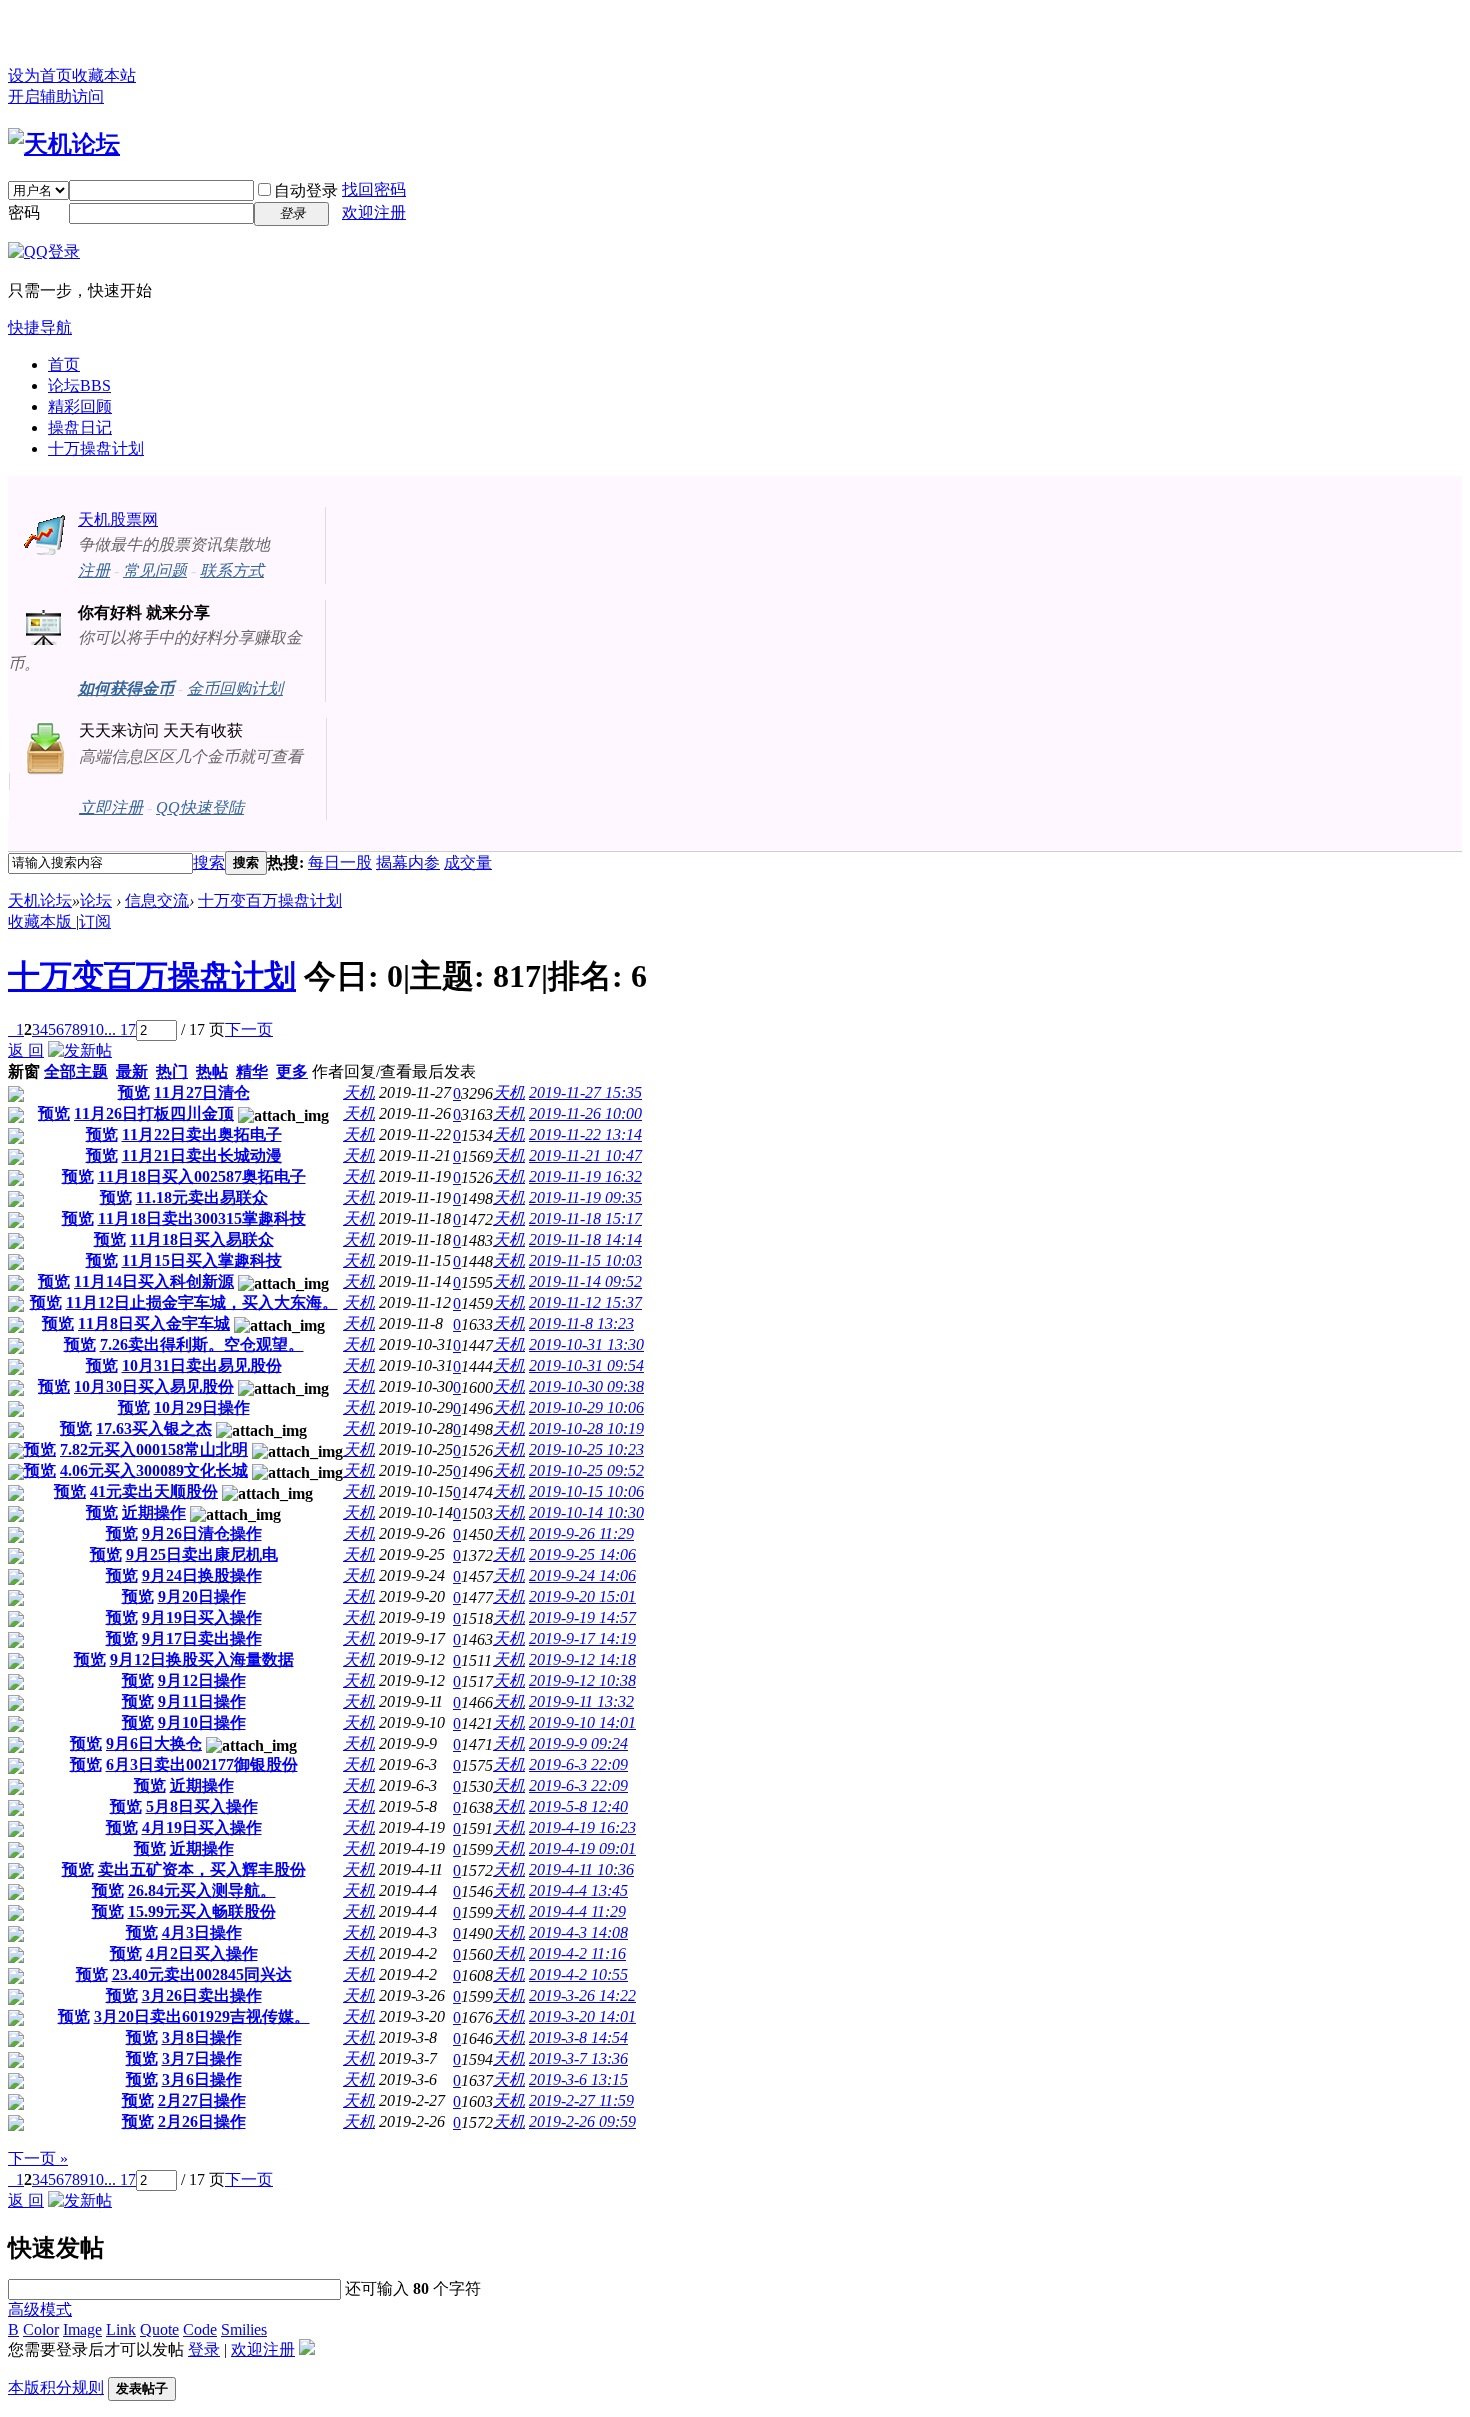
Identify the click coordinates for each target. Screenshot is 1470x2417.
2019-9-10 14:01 (582, 1722)
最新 (132, 1071)
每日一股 (340, 862)
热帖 (212, 1071)
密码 (24, 212)
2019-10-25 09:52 (586, 1470)
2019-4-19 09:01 (582, 1848)
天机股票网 (118, 519)
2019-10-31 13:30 (586, 1344)
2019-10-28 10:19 (586, 1428)
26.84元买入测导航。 (202, 1890)
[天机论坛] (64, 144)
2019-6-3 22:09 (578, 1764)
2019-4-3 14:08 (578, 1932)
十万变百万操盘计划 (270, 900)
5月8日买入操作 (202, 1806)
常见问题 (155, 570)
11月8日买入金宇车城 (154, 1323)
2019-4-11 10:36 (581, 1869)
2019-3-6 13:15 (578, 2079)
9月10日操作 (202, 1722)
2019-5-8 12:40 (578, 1806)
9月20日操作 (202, 1596)
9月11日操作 (202, 1701)
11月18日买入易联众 (202, 1239)
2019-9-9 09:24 (578, 1743)
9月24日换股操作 (202, 1575)
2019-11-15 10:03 (585, 1260)
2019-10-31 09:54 (586, 1365)
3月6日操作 (202, 2079)
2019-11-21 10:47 (585, 1155)
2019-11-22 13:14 (585, 1134)
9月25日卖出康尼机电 (202, 1554)
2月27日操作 (202, 2100)
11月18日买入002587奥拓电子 (202, 1176)
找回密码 (374, 189)
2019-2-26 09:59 (582, 2121)
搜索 (209, 862)
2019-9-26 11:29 (581, 1533)
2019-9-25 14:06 (582, 1554)
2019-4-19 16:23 (582, 1827)
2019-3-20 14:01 (582, 2016)
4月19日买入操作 (202, 1827)
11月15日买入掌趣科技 (202, 1260)
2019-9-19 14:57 (582, 1617)
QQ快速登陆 (200, 807)
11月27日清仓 (202, 1092)
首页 (64, 364)
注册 (94, 570)
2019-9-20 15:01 (582, 1596)
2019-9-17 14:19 (582, 1638)
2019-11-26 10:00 (585, 1113)
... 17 (120, 1029)
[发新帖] (80, 1050)
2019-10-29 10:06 (586, 1407)
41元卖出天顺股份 (154, 1491)
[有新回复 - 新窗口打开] (16, 1096)
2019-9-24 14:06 (582, 1575)
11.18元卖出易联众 (202, 1197)
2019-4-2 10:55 (578, 1974)
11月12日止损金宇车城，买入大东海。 (202, 1302)
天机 (359, 1092)
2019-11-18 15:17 (585, 1218)
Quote (159, 2329)
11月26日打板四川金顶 (154, 1113)
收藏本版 (42, 921)
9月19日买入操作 (202, 1617)
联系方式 (232, 570)
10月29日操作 (202, 1407)
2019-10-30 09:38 (586, 1386)
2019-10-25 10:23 (586, 1449)
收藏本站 (104, 75)
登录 (204, 2349)
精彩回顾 (80, 406)
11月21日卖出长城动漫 (202, 1155)
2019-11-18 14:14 (585, 1239)
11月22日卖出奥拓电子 (202, 1134)
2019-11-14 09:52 (585, 1281)
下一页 (249, 1029)
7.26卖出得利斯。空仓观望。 (202, 1344)
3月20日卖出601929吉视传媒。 (202, 2016)
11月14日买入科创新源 (154, 1281)
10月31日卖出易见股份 (202, 1365)
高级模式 (40, 2309)
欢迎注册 (374, 212)
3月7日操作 (202, 2058)
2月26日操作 (202, 2121)
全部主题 (76, 1071)
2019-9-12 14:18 (582, 1659)
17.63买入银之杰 (154, 1428)
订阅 (95, 921)
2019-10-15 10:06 (586, 1491)
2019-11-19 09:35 (585, 1197)
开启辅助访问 (56, 96)
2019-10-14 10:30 (586, 1512)
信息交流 (157, 900)
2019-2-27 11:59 (581, 2100)
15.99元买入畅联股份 (202, 1911)
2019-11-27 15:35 (585, 1092)
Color (41, 2329)
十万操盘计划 (96, 448)
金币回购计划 (235, 688)
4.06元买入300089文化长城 (154, 1470)
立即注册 (111, 807)
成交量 (468, 862)
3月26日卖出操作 (202, 1995)
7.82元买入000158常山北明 (154, 1449)
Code (200, 2329)
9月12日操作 (202, 1680)
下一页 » (38, 2158)
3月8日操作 (202, 2037)
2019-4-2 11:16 (577, 1953)
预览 (134, 1092)
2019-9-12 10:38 (582, 1680)
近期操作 (154, 1512)
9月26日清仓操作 (202, 1533)
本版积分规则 (56, 2387)
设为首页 (40, 75)
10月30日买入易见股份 (154, 1386)
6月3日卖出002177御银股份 (202, 1764)
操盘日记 (80, 427)
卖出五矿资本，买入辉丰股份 (202, 1869)
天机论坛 (40, 900)
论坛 (79, 385)
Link (121, 2329)
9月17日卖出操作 (202, 1638)
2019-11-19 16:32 (585, 1176)
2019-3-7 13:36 (578, 2058)
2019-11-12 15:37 (585, 1302)
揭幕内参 (408, 862)
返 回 (26, 1050)
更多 (292, 1071)
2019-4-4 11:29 (577, 1911)
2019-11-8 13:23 (581, 1323)
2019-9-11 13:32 (581, 1701)
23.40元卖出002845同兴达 (202, 1974)
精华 (252, 1071)
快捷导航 (40, 327)
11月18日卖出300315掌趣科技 (202, 1218)
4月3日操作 (202, 1932)
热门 (172, 1071)
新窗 (24, 1071)
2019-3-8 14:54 (578, 2037)
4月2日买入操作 (202, 1953)
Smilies (244, 2329)
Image (82, 2329)
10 (96, 1029)
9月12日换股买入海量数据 (202, 1659)
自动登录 (306, 190)
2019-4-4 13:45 (578, 1890)
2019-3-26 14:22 (582, 1995)
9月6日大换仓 (154, 1743)
